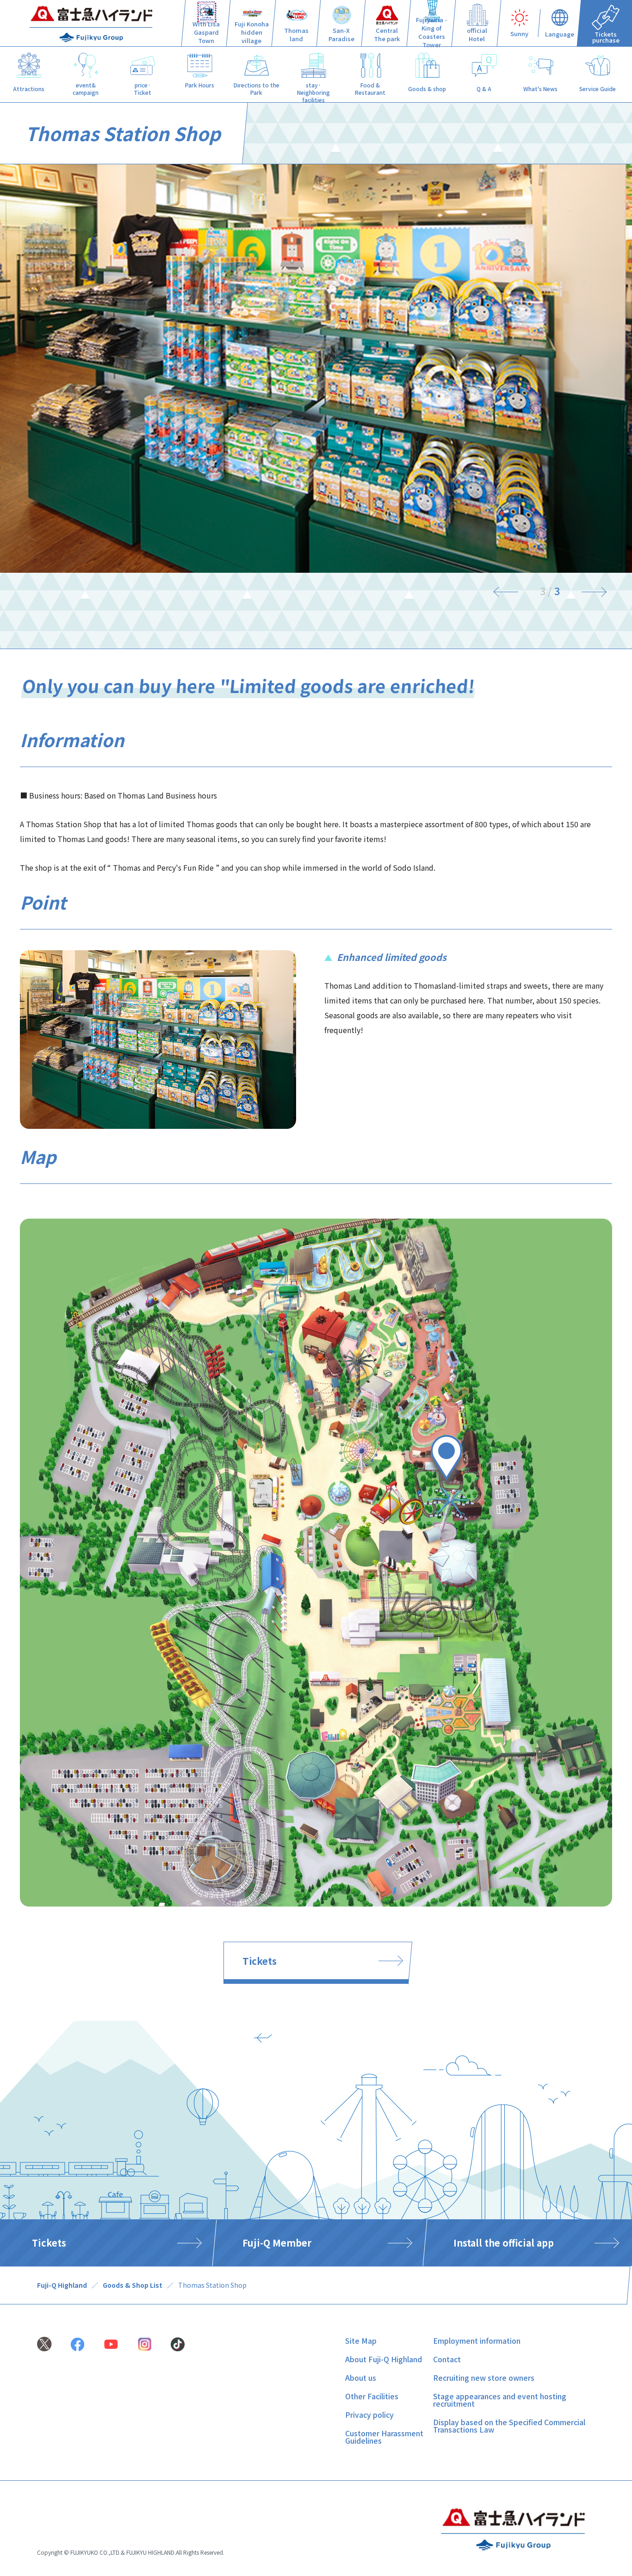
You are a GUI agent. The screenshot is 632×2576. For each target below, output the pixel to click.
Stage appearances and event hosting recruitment (500, 2400)
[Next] (588, 591)
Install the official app (504, 2243)
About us (361, 2378)
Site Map (361, 2341)
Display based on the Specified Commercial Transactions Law (509, 2426)
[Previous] (512, 591)
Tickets (260, 1961)
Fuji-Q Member (277, 2243)
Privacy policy (369, 2415)
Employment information (477, 2341)
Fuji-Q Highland (62, 2285)
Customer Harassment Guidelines (384, 2437)
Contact (447, 2359)
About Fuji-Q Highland (384, 2359)
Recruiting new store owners (484, 2378)
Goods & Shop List (133, 2285)
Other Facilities (372, 2396)
